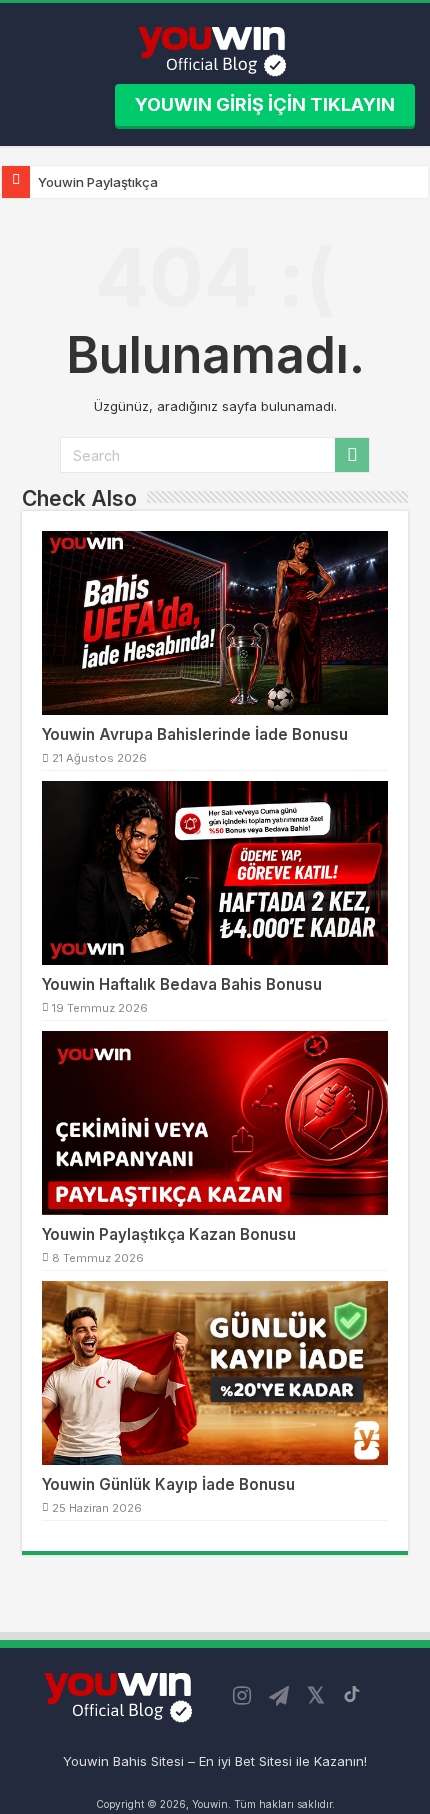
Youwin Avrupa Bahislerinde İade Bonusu (195, 734)
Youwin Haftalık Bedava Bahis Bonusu (182, 984)
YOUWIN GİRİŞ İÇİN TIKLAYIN (265, 104)
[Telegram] (279, 1696)
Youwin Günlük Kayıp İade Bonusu (168, 1484)
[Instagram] (242, 1696)
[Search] (352, 455)
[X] (316, 1696)
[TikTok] (352, 1694)
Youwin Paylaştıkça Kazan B (125, 182)
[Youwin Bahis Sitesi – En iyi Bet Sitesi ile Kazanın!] (215, 48)
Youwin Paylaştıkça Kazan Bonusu (169, 1234)
